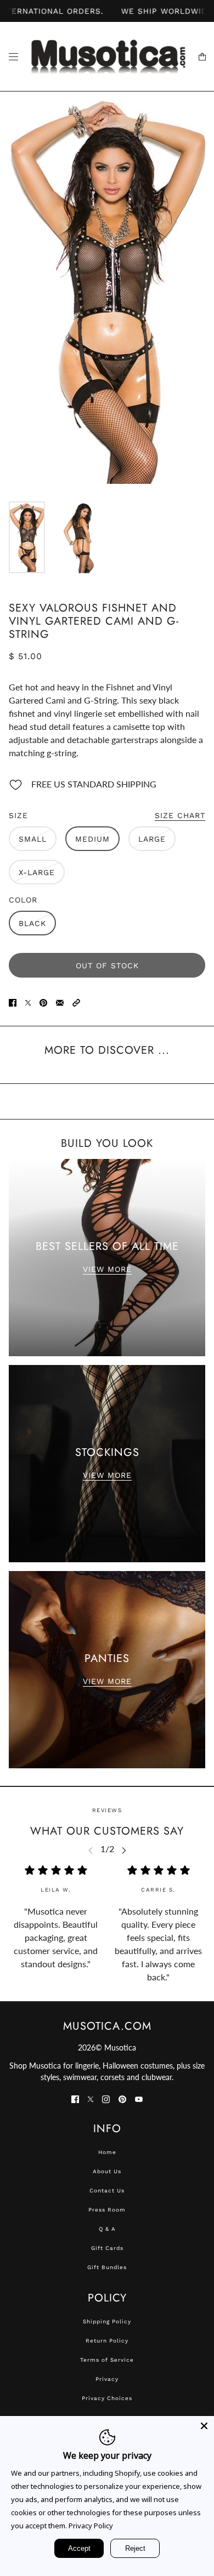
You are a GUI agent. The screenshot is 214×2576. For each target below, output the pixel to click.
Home (107, 2152)
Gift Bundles (107, 2267)
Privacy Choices (107, 2398)
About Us (107, 2171)
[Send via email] (60, 1002)
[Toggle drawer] (13, 57)
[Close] (204, 2426)
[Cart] (202, 57)
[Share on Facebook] (13, 1002)
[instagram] (106, 2098)
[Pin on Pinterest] (43, 1002)
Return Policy (107, 2341)
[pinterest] (122, 2098)
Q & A (107, 2229)
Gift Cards (107, 2248)
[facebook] (75, 2098)
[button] (76, 1002)
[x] (91, 2098)
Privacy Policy (91, 2526)
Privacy (107, 2379)
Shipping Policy (107, 2321)
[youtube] (139, 2098)
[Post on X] (28, 1002)
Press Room (107, 2210)
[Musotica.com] (107, 57)
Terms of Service (107, 2360)
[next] (124, 1850)
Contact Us (107, 2191)
